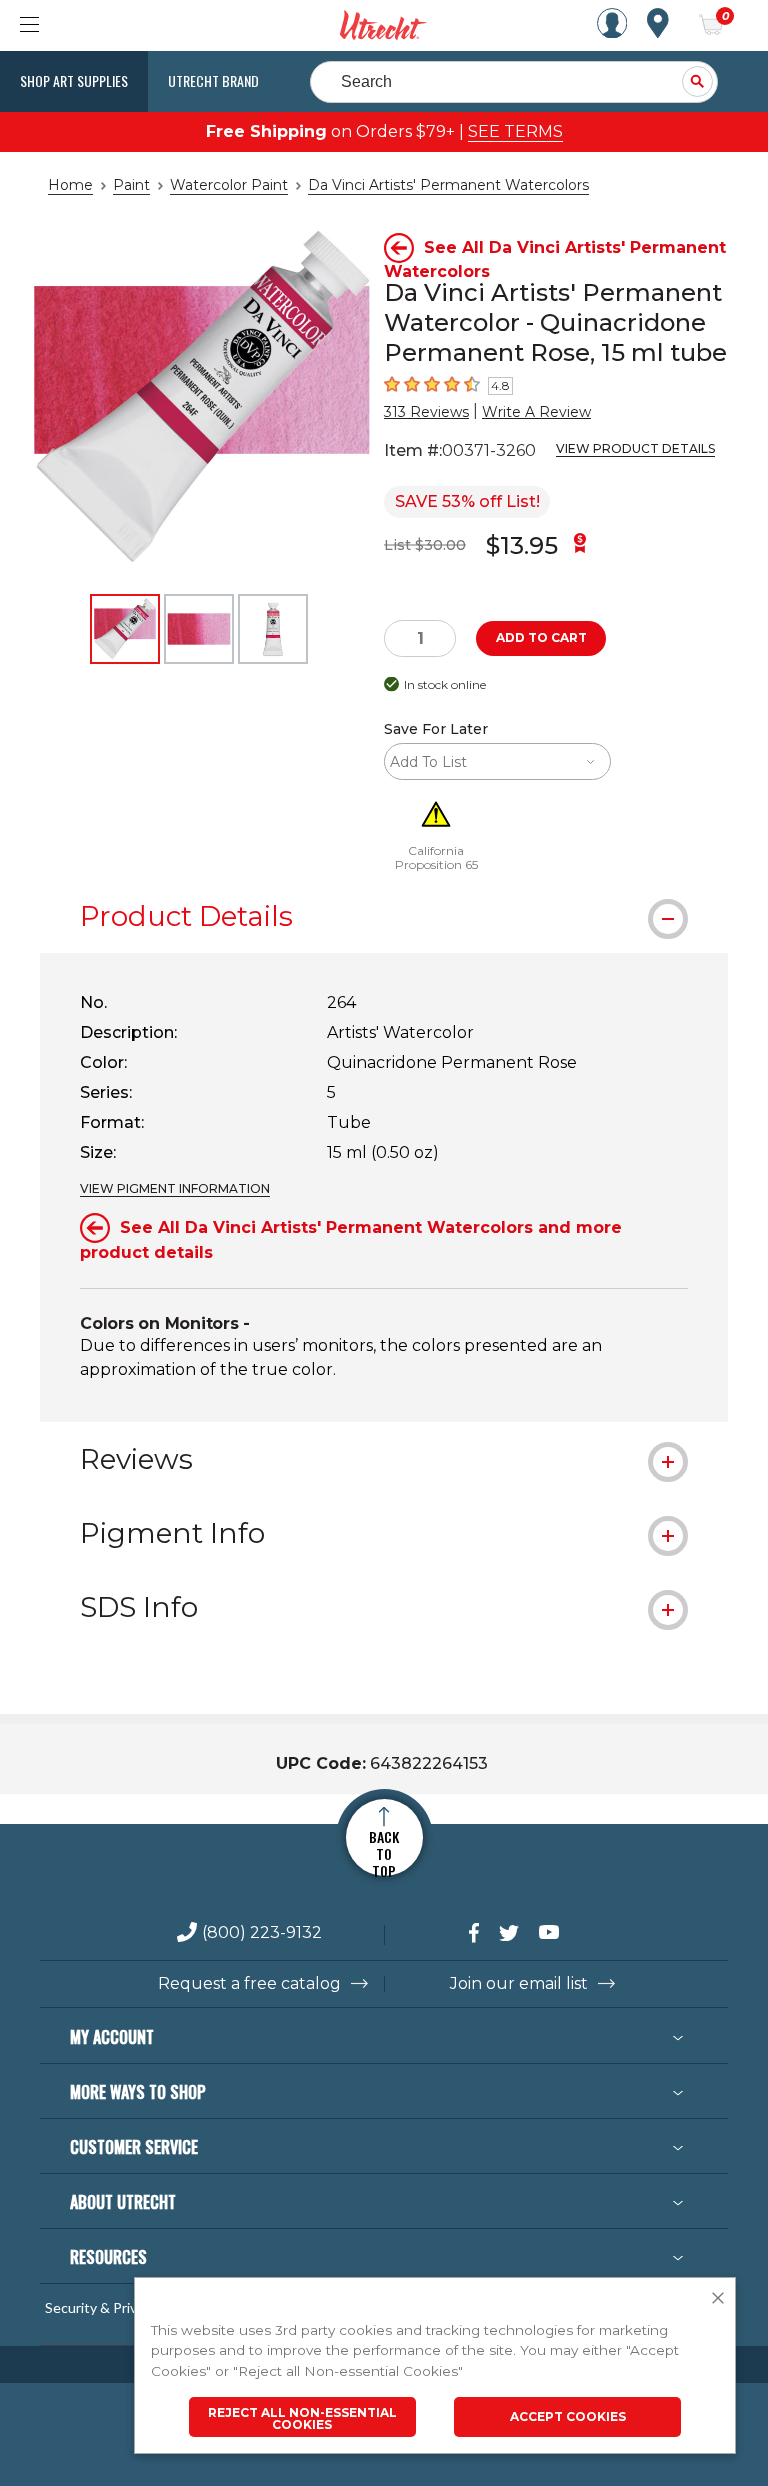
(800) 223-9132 (262, 1933)
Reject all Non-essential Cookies (302, 2418)
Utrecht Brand (213, 80)
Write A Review (536, 412)
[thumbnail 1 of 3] (125, 629)
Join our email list (519, 1984)
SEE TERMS (515, 131)
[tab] (384, 916)
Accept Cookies (568, 2416)
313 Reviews (426, 412)
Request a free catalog (249, 1984)
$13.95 (522, 545)
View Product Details (635, 448)
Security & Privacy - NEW (123, 2308)
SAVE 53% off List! (467, 501)
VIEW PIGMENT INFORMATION (175, 1188)
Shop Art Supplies (74, 80)
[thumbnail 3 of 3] (273, 629)
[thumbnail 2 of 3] (199, 629)
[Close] (718, 2299)
